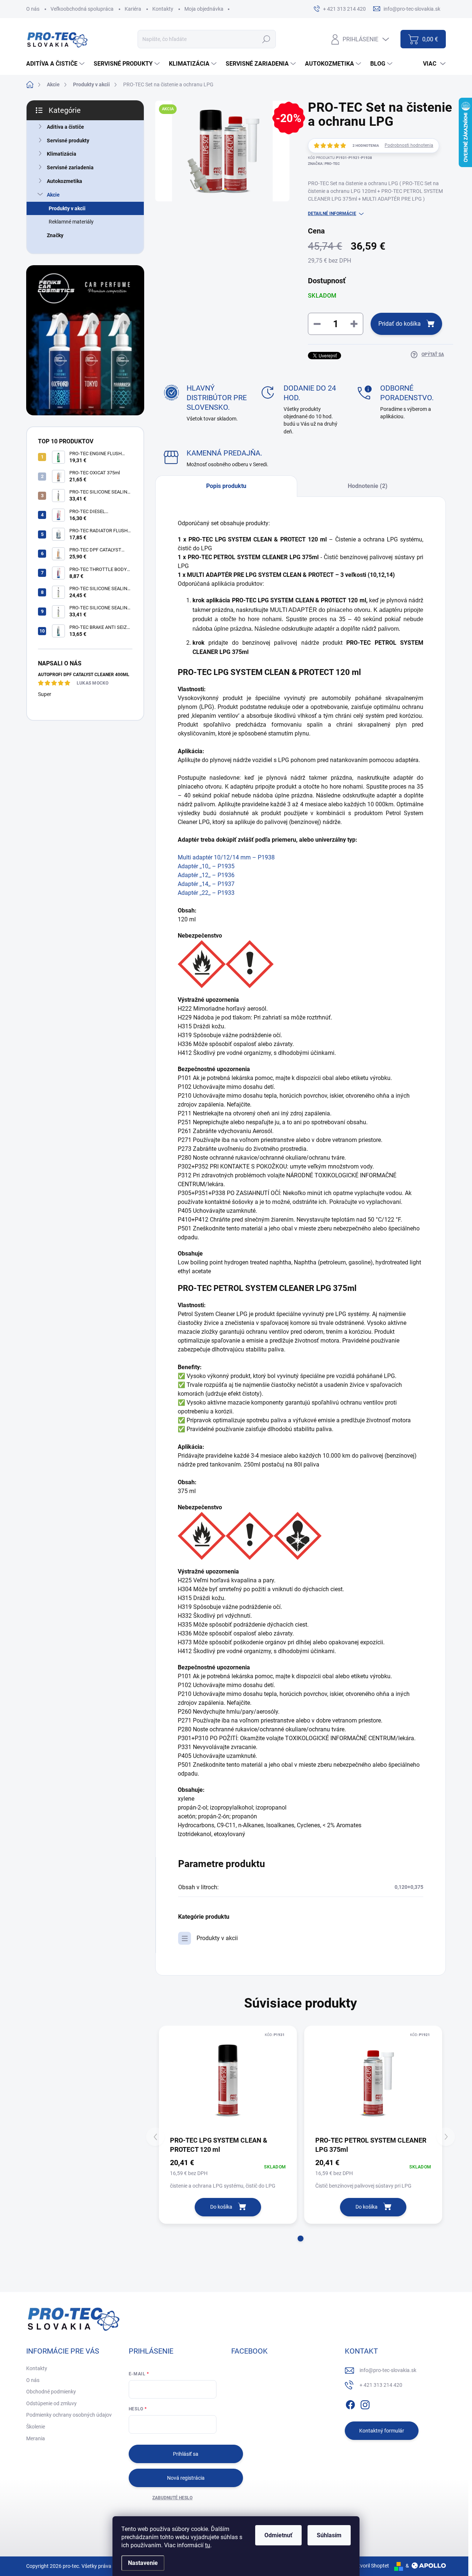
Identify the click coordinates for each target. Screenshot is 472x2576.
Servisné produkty (68, 141)
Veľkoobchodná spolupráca (82, 9)
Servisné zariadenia (70, 167)
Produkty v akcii (67, 208)
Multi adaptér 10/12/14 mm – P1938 (226, 857)
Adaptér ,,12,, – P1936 (206, 875)
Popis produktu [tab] (226, 486)
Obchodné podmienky (51, 2392)
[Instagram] (365, 2403)
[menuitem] (56, 64)
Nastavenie (143, 2563)
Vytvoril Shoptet (371, 2566)
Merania (36, 2438)
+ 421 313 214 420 (381, 2385)
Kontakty (163, 9)
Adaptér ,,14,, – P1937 (206, 884)
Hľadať (266, 39)
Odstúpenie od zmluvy (51, 2403)
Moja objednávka (204, 9)
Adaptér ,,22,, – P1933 (206, 893)
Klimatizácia (62, 154)
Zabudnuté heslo (172, 2498)
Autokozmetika (65, 181)
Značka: (324, 164)
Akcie (53, 195)
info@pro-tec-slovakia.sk (388, 2370)
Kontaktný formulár (382, 2431)
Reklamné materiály (71, 222)
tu (208, 2545)
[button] (301, 2239)
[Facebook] (350, 2403)
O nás (33, 9)
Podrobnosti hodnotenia (409, 145)
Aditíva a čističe (65, 127)
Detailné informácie (332, 214)
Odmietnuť (278, 2535)
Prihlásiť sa (186, 2454)
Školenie (36, 2427)
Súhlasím (329, 2535)
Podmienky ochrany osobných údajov (69, 2415)
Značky (55, 235)
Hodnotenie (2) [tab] (368, 486)
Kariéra (133, 9)
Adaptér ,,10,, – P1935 (206, 866)
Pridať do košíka (400, 324)
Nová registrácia (186, 2478)
